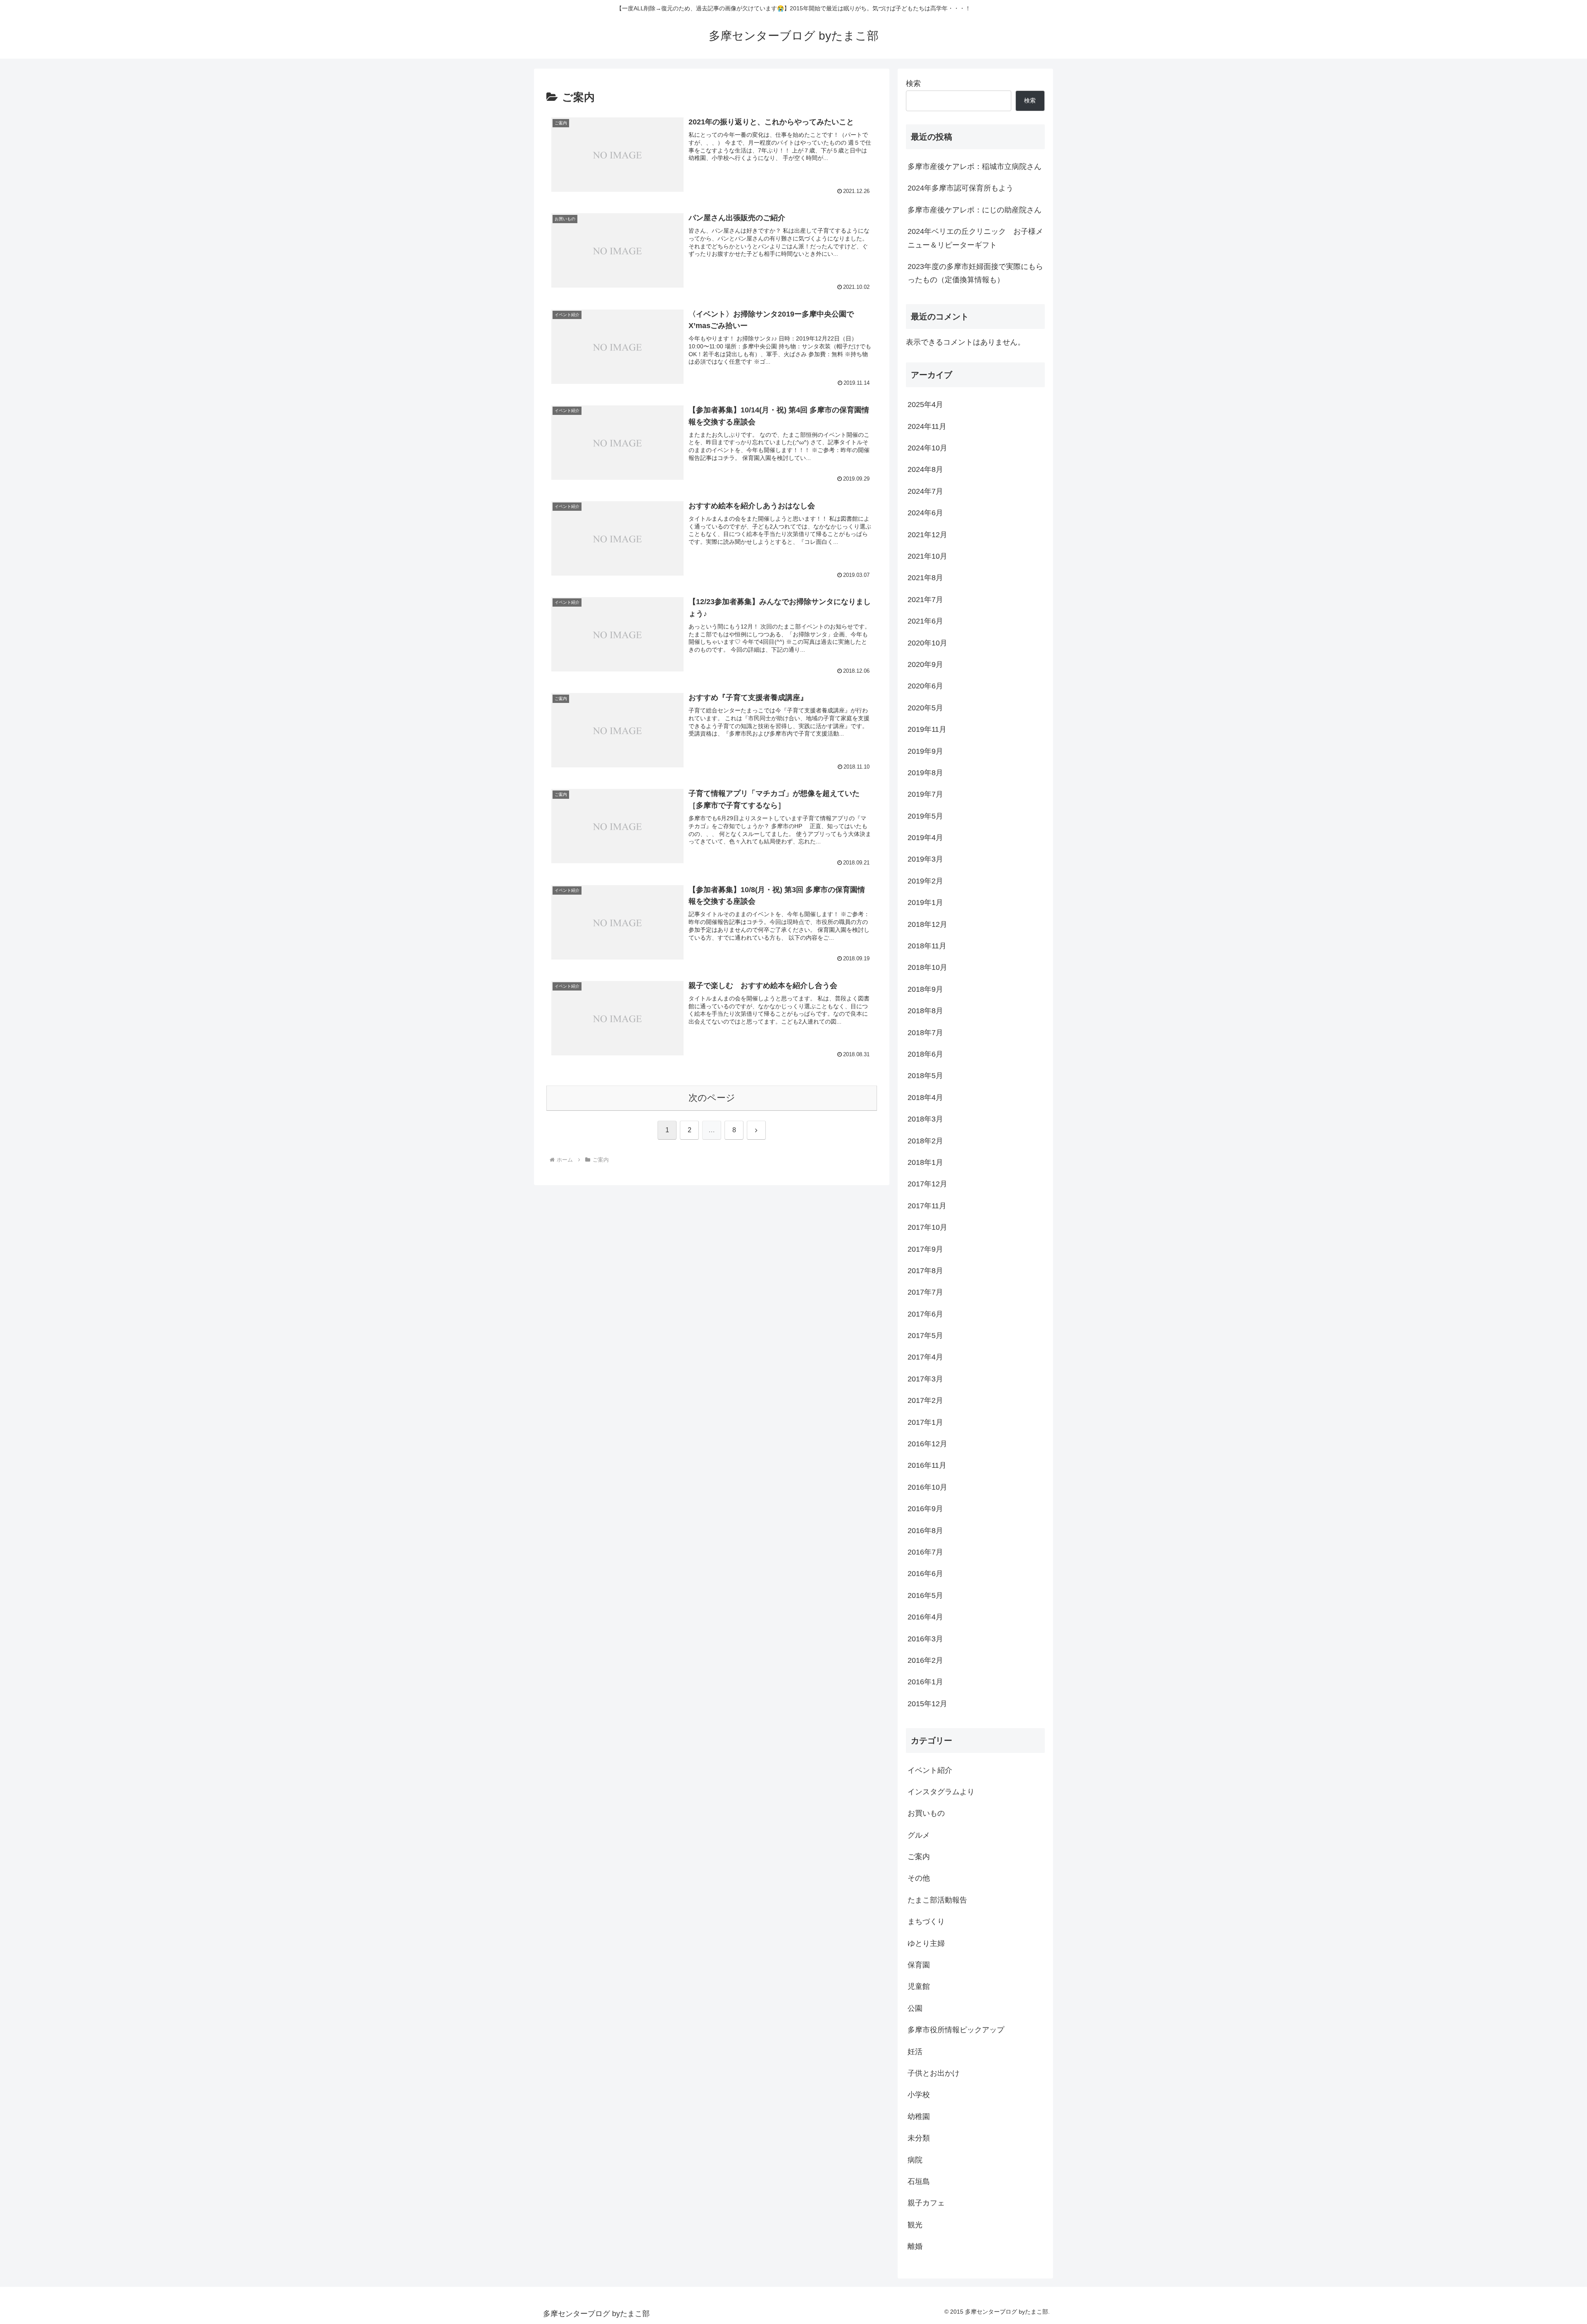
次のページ (712, 1098)
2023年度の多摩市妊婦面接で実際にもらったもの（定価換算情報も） (975, 273)
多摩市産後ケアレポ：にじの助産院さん (975, 210)
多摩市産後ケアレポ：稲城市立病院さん (975, 167)
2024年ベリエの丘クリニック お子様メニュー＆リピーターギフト (975, 238)
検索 (913, 83)
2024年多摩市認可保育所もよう (960, 188)
